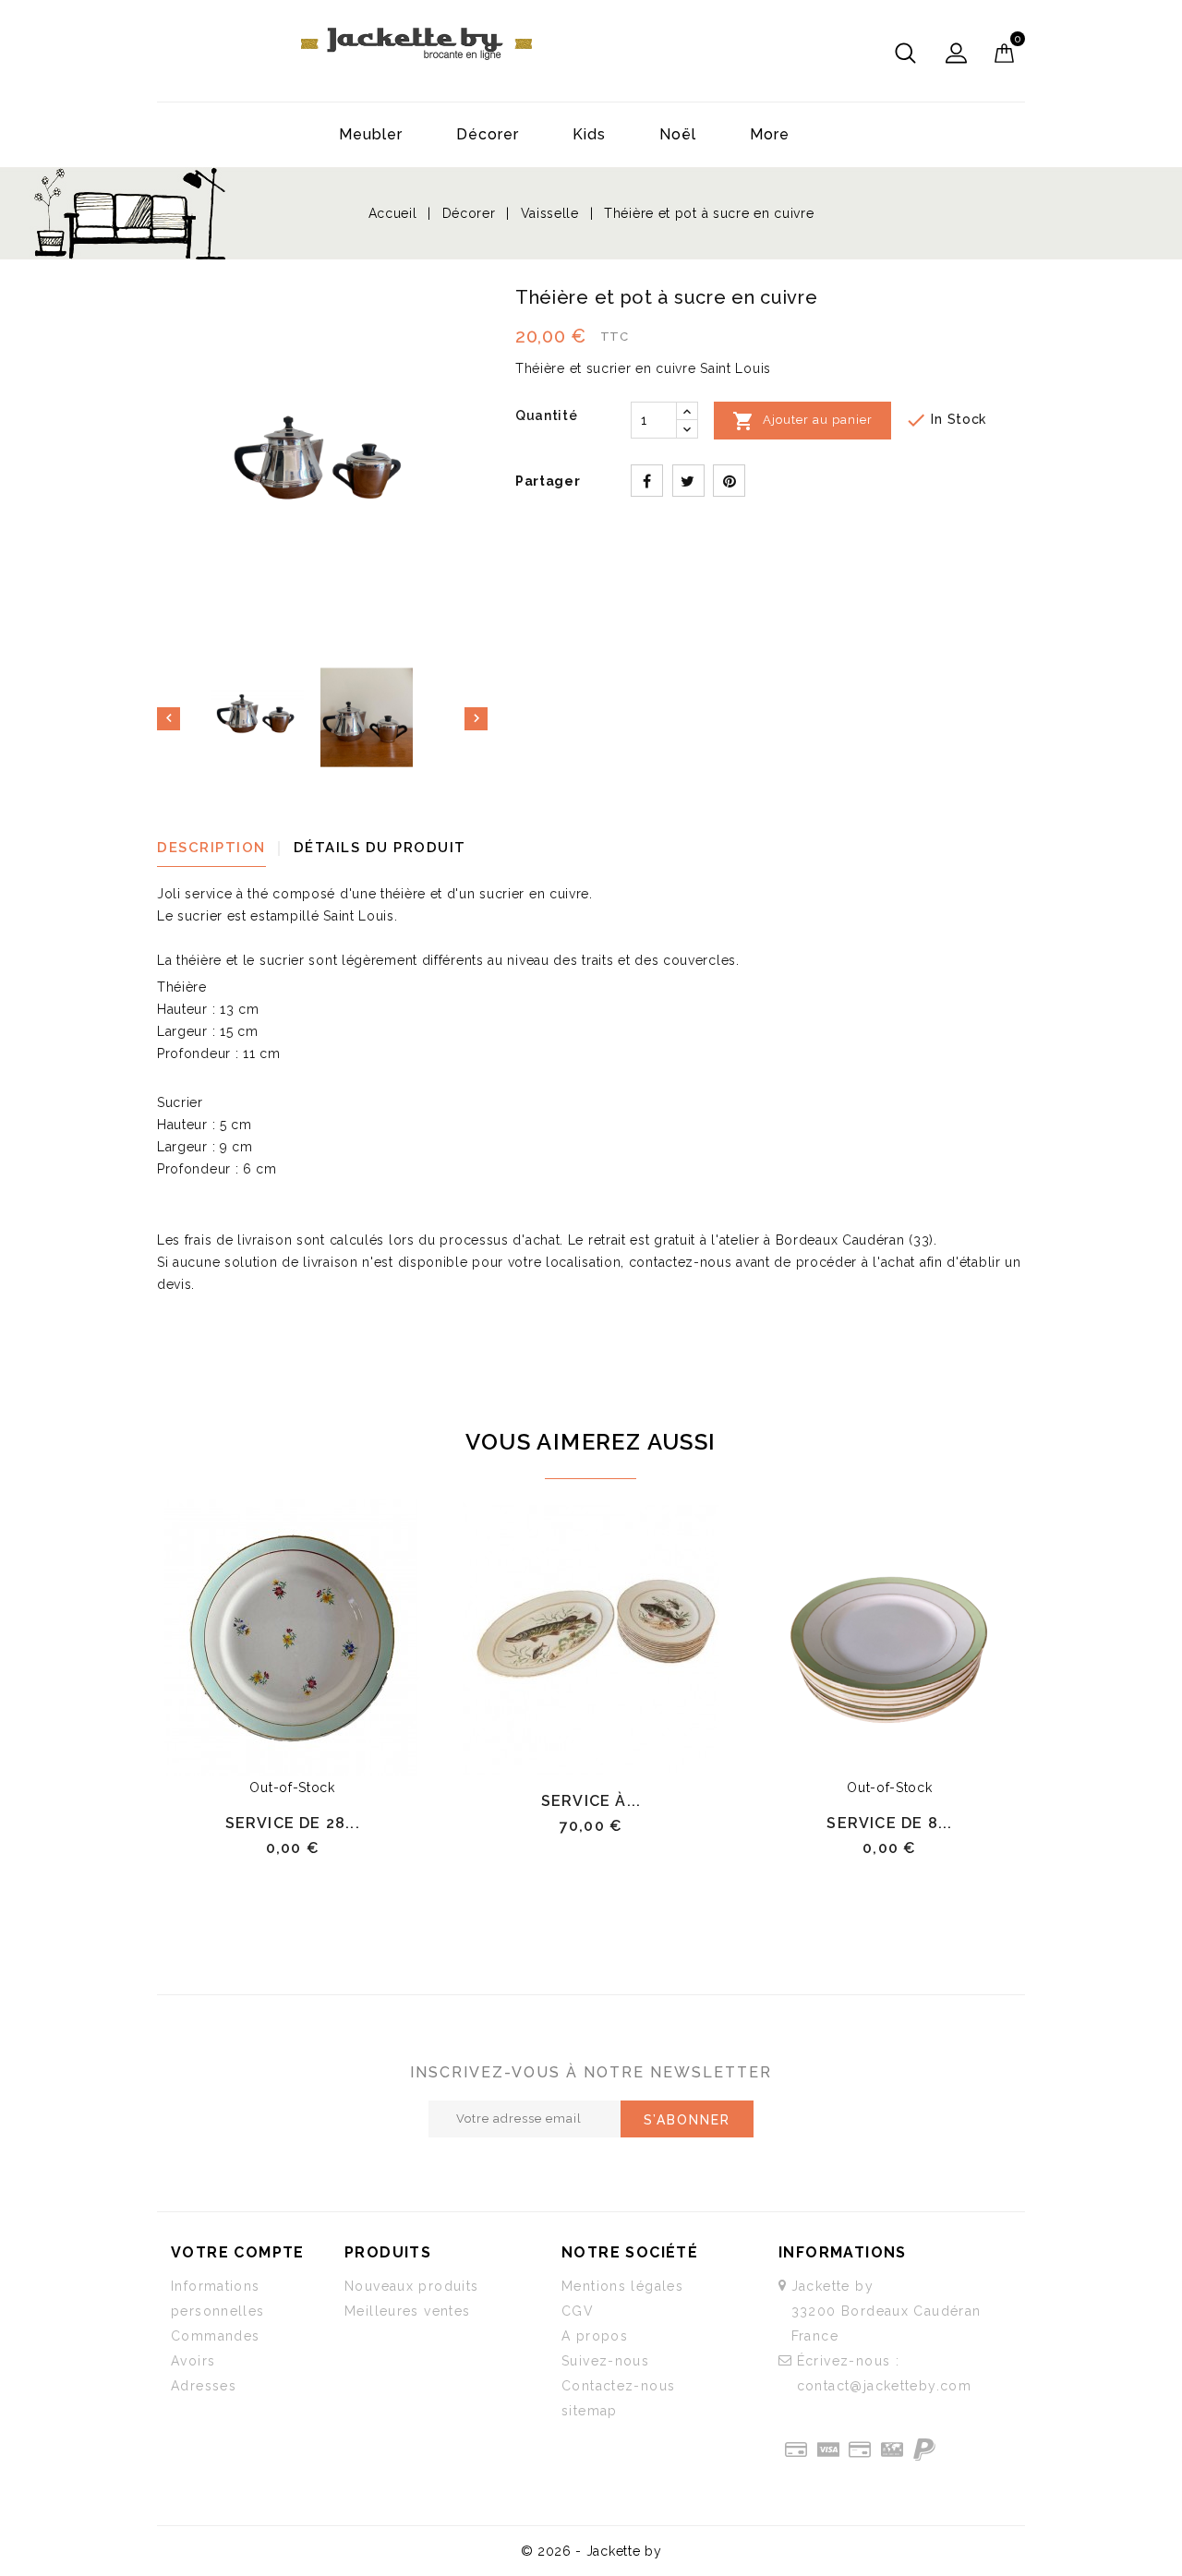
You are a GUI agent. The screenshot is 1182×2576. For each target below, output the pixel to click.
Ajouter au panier (802, 421)
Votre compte (238, 2252)
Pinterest (729, 481)
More (770, 134)
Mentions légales (622, 2286)
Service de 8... (889, 1823)
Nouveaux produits (411, 2286)
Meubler (371, 134)
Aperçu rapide (323, 1755)
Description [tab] (211, 848)
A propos (595, 2336)
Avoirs (193, 2361)
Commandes (215, 2336)
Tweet (688, 481)
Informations (843, 2252)
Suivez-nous (605, 2361)
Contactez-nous (618, 2386)
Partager (647, 481)
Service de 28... (293, 1823)
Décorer (488, 134)
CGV (578, 2311)
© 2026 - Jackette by (591, 2551)
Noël (678, 134)
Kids (589, 134)
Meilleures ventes (407, 2311)
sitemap (590, 2411)
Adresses (204, 2386)
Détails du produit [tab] (380, 848)
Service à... (591, 1801)
